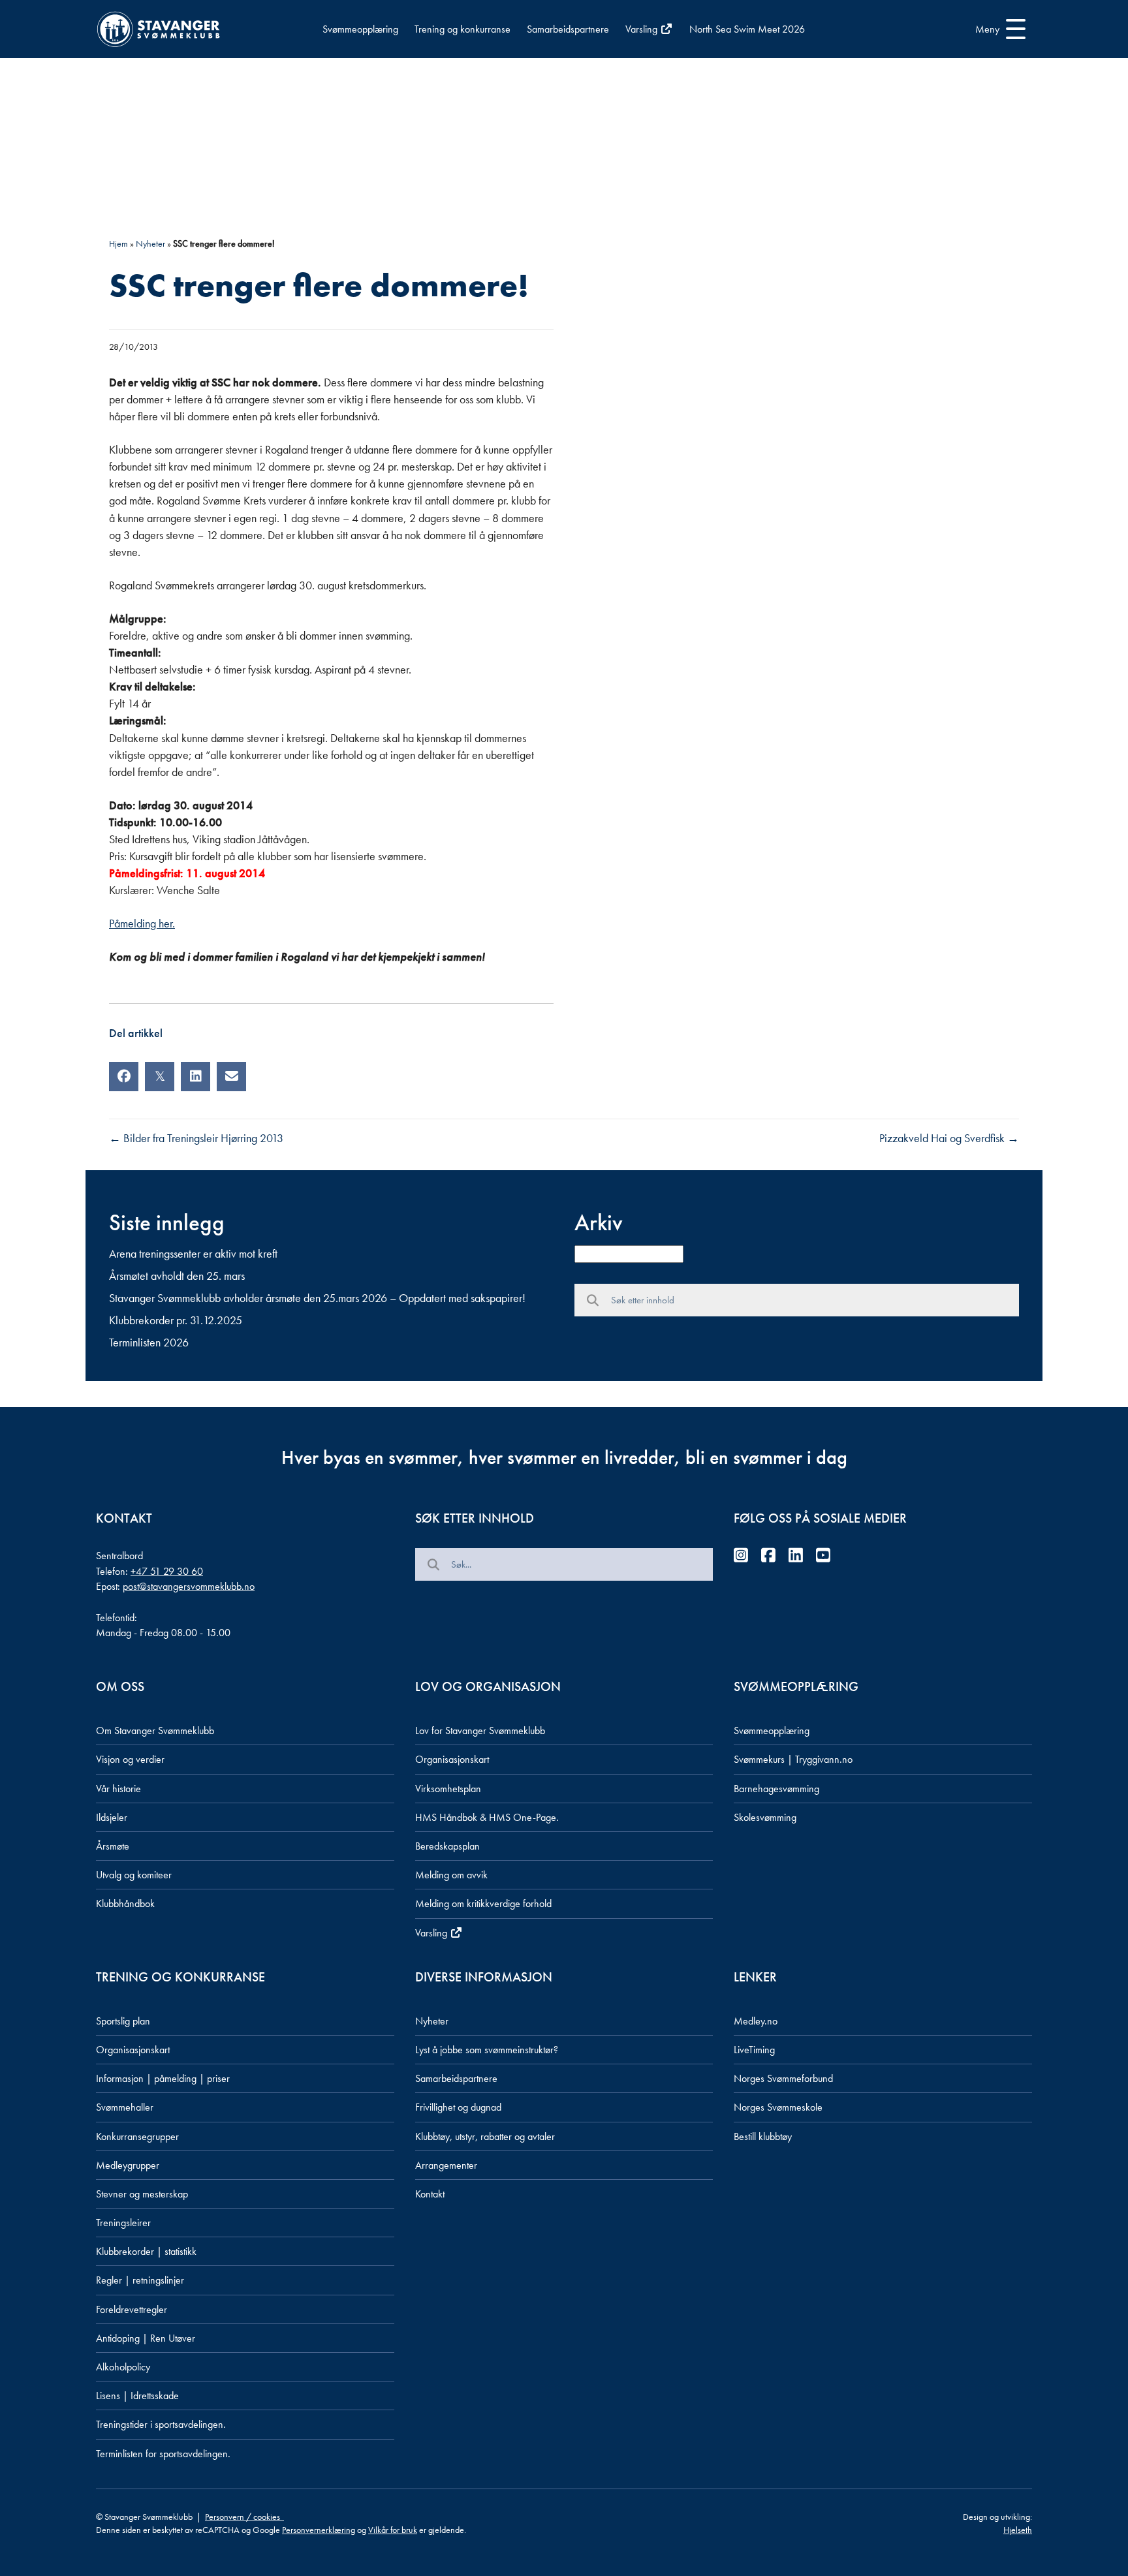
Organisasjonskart (452, 1759)
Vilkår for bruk (393, 2530)
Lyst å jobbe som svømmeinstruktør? (487, 2050)
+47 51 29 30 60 (167, 1571)
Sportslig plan (123, 2021)
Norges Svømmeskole (778, 2107)
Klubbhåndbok (125, 1903)
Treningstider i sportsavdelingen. (161, 2424)
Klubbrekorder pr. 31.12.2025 (176, 1320)
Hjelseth (1018, 2530)
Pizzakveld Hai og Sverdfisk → (949, 1138)
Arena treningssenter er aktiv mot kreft (193, 1253)
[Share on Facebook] (124, 1077)
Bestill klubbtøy (763, 2136)
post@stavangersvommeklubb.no (189, 1586)
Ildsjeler (112, 1817)
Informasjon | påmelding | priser (163, 2078)
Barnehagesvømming (776, 1789)
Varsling (643, 29)
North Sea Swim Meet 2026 (747, 29)
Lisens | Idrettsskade (137, 2396)
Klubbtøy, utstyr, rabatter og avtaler (485, 2136)
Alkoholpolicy (123, 2367)
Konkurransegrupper (137, 2136)
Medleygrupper (128, 2165)
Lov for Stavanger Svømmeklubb (480, 1730)
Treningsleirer (123, 2223)
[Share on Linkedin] (196, 1077)
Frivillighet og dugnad (458, 2107)
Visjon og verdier (130, 1759)
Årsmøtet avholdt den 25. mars (177, 1276)
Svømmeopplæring (360, 29)
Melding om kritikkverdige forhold (483, 1903)
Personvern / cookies (244, 2517)
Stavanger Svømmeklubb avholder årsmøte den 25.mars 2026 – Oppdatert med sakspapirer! (317, 1298)
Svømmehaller (125, 2107)
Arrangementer (446, 2165)
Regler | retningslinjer (140, 2280)
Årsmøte (113, 1846)
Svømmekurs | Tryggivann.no (793, 1759)
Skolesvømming (765, 1817)
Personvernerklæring (319, 2530)
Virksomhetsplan (448, 1789)
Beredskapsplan (447, 1846)
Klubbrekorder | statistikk (146, 2251)
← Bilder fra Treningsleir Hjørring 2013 (196, 1138)
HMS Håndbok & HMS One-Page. (487, 1817)
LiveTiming (754, 2050)
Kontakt (430, 2194)
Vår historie (118, 1789)
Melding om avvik (451, 1875)
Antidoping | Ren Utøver (146, 2338)
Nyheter (150, 243)
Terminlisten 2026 (149, 1342)
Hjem (118, 243)
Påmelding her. (142, 923)
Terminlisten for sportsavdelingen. (163, 2454)
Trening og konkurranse (462, 29)
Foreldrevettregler (132, 2309)
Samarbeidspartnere (568, 29)
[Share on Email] (231, 1077)
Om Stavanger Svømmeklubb (155, 1730)
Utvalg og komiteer (134, 1875)
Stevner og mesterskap (142, 2194)
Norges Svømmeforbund (783, 2078)
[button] (997, 29)
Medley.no (756, 2021)
